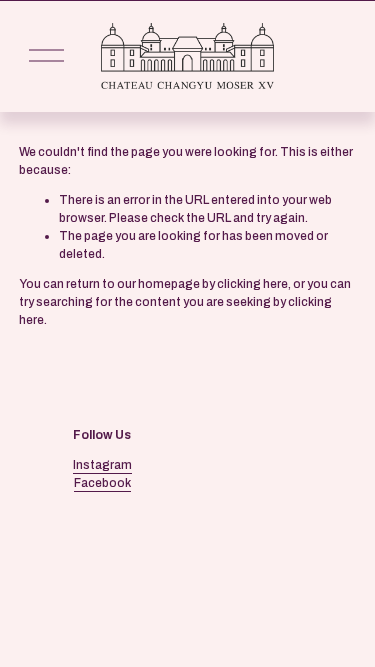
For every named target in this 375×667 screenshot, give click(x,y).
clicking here (252, 284)
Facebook (102, 483)
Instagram (102, 465)
